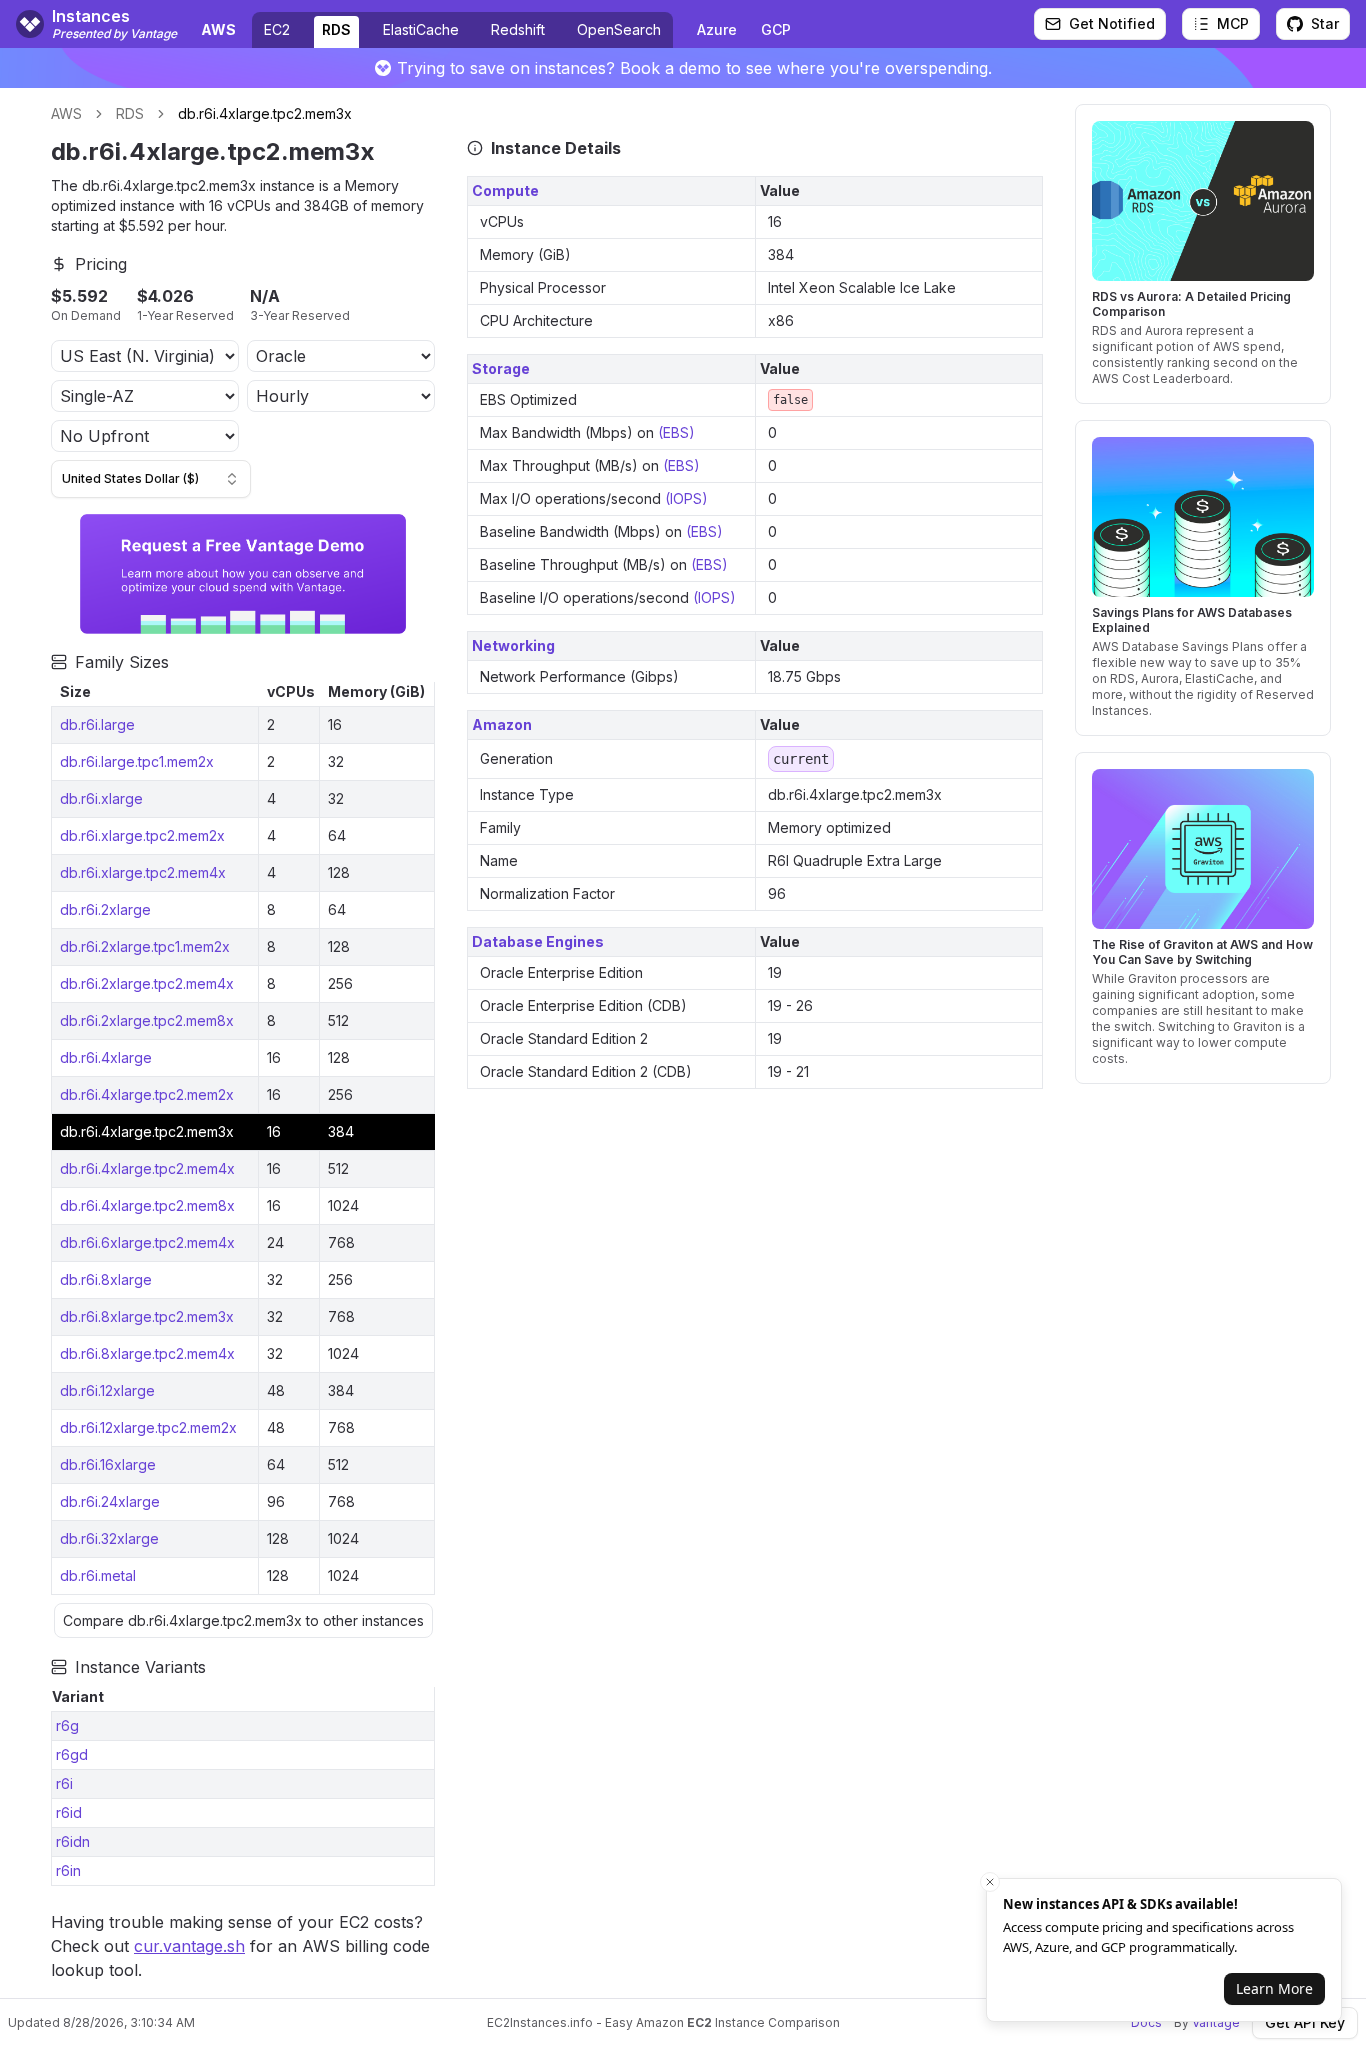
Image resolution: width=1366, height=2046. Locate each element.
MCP (1233, 23)
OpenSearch (619, 29)
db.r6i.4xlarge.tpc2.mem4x (147, 1168)
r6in (68, 1870)
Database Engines (538, 941)
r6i (64, 1783)
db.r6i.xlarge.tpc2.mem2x (142, 835)
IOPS (686, 498)
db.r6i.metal (98, 1575)
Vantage (1216, 2022)
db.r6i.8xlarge (106, 1279)
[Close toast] (990, 1882)
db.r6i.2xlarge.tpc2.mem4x (147, 983)
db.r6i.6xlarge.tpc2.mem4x (147, 1242)
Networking (513, 645)
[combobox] (151, 479)
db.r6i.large (97, 724)
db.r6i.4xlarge (106, 1057)
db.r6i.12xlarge (107, 1390)
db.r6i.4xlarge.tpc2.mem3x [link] (265, 113)
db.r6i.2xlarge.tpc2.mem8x (147, 1020)
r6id (69, 1812)
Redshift (518, 29)
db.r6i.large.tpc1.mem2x (137, 761)
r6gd (72, 1754)
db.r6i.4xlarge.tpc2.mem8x (147, 1205)
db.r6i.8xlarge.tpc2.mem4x (147, 1353)
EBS (676, 432)
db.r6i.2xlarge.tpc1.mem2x (145, 946)
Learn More (1274, 1988)
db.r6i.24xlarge (110, 1501)
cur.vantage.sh (189, 1946)
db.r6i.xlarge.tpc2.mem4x (143, 872)
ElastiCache (421, 29)
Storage (501, 368)
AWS (66, 113)
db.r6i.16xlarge (108, 1464)
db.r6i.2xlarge (105, 909)
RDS (336, 29)
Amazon (502, 724)
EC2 (277, 29)
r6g (67, 1725)
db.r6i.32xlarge (109, 1538)
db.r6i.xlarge (101, 798)
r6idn (73, 1841)
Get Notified (1112, 23)
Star (1325, 23)
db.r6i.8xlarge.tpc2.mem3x (147, 1316)
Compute (505, 190)
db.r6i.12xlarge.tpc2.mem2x (148, 1427)
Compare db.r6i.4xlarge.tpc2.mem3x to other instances (243, 1620)
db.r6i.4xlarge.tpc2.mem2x (147, 1094)
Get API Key (1305, 2022)
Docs (1146, 2022)
